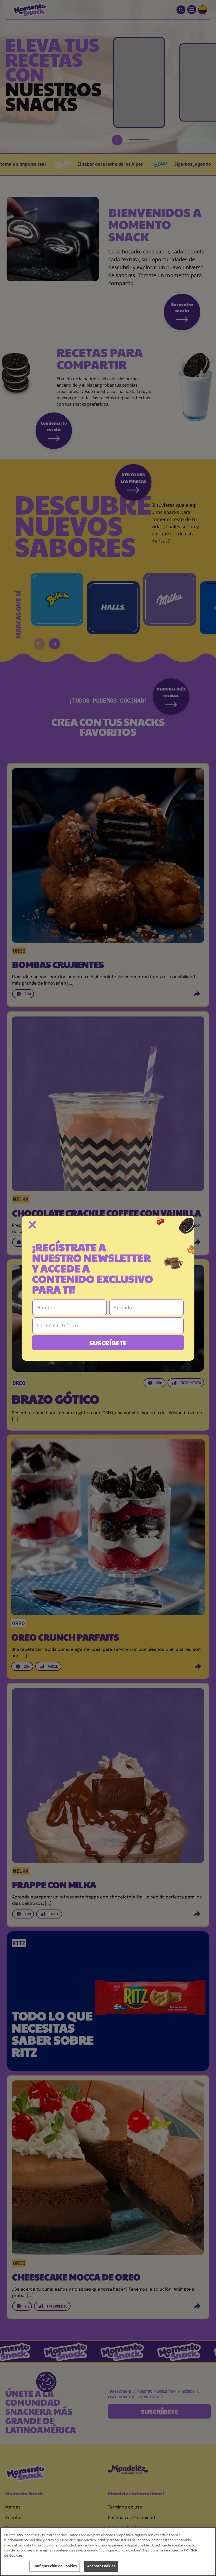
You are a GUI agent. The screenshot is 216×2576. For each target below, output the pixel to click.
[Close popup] (32, 1225)
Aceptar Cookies (101, 2566)
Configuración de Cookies (55, 2566)
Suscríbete (108, 1343)
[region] (108, 2552)
